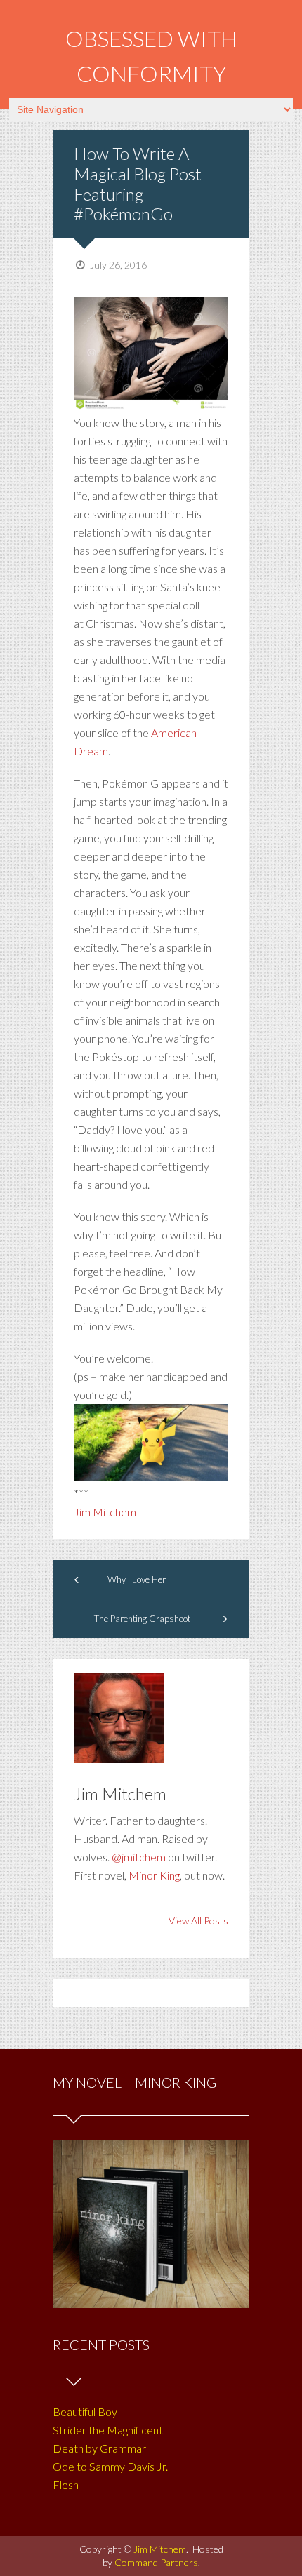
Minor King (154, 1875)
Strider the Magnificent (108, 2430)
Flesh (66, 2484)
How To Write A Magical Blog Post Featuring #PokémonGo (138, 183)
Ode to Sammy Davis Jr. (110, 2466)
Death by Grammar (99, 2448)
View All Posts (198, 1921)
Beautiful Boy (85, 2412)
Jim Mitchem (105, 1512)
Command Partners (156, 2562)
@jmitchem (139, 1857)
